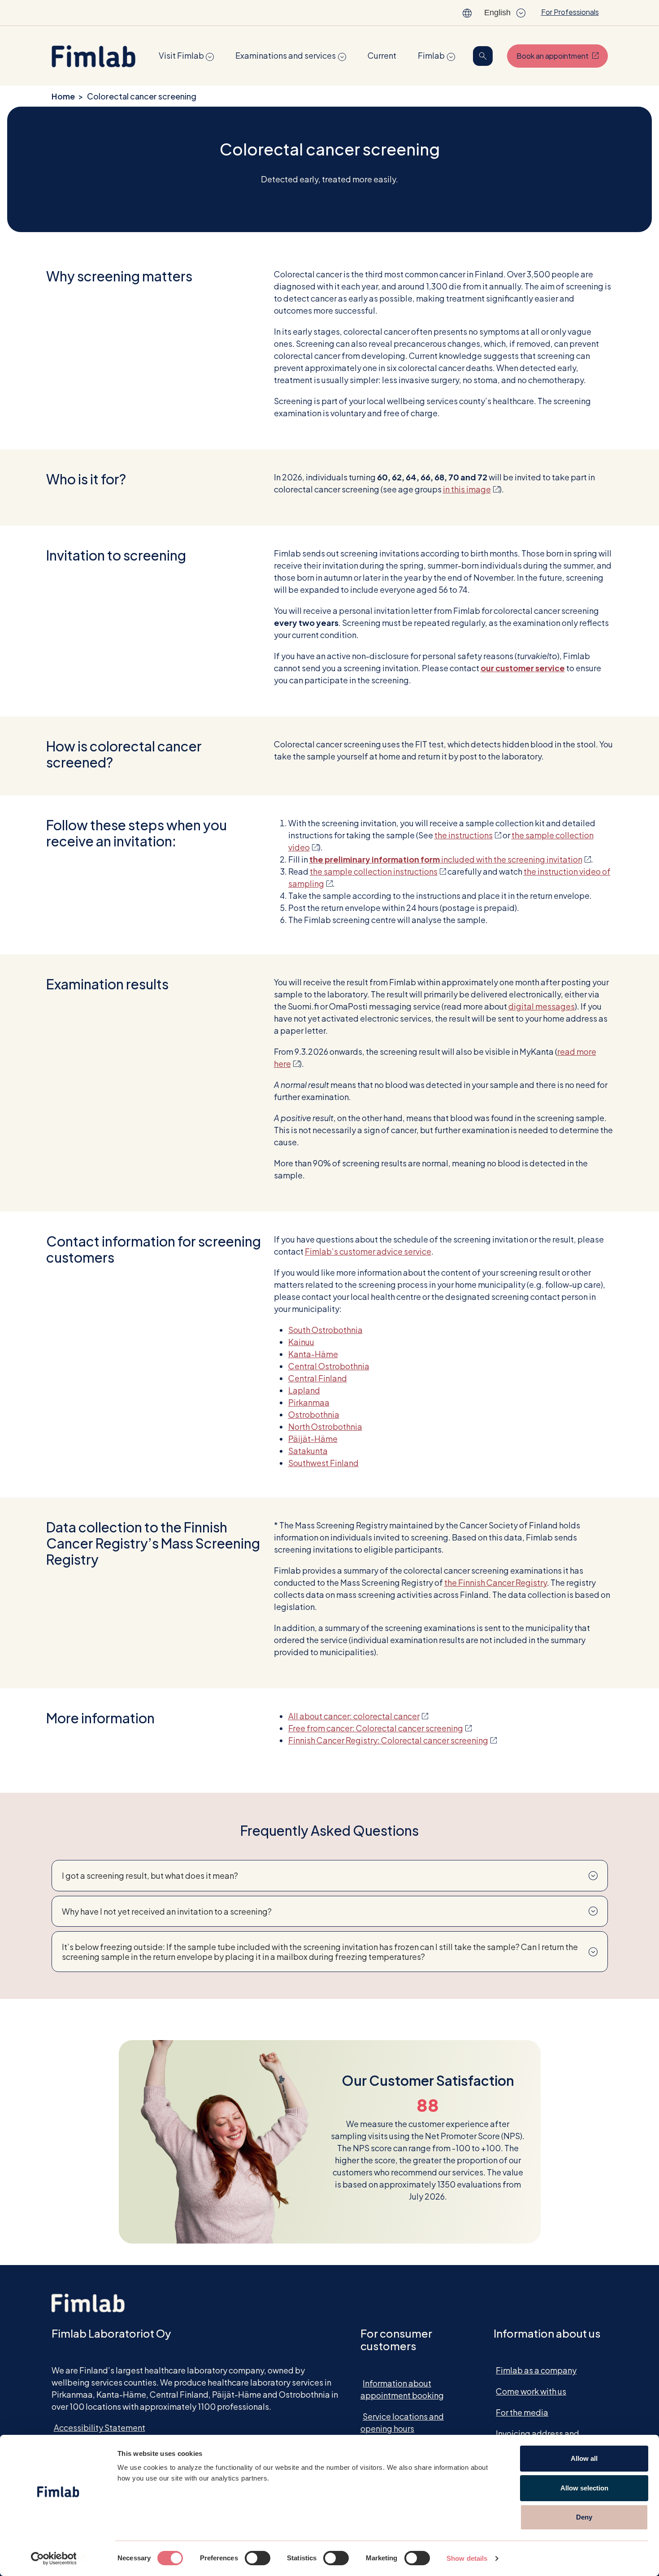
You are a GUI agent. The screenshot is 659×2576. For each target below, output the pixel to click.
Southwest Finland (323, 1463)
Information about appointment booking (402, 2389)
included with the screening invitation (450, 859)
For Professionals (570, 12)
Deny (584, 2517)
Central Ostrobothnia (329, 1366)
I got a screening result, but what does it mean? (150, 1875)
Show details (467, 2558)
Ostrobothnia (314, 1414)
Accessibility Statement (100, 2427)
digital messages (542, 1006)
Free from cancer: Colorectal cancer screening (380, 1728)
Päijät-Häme (313, 1439)
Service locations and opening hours (402, 2422)
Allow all (584, 2458)
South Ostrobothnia (325, 1330)
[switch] (258, 2558)
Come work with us (531, 2391)
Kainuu (301, 1342)
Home (63, 96)
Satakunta (308, 1451)
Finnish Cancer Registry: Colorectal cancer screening (392, 1740)
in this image (471, 489)
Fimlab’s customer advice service (368, 1251)
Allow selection (584, 2488)
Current (382, 55)
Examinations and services (286, 55)
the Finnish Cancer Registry (496, 1582)
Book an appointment (562, 56)
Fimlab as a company (536, 2370)
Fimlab (431, 55)
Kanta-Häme (313, 1354)
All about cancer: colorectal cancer (358, 1716)
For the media (522, 2412)
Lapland (304, 1390)
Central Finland (318, 1378)
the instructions (468, 835)
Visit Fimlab (181, 55)
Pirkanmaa (309, 1402)
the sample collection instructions (378, 871)
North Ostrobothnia (325, 1426)
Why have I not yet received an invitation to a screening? (167, 1911)
